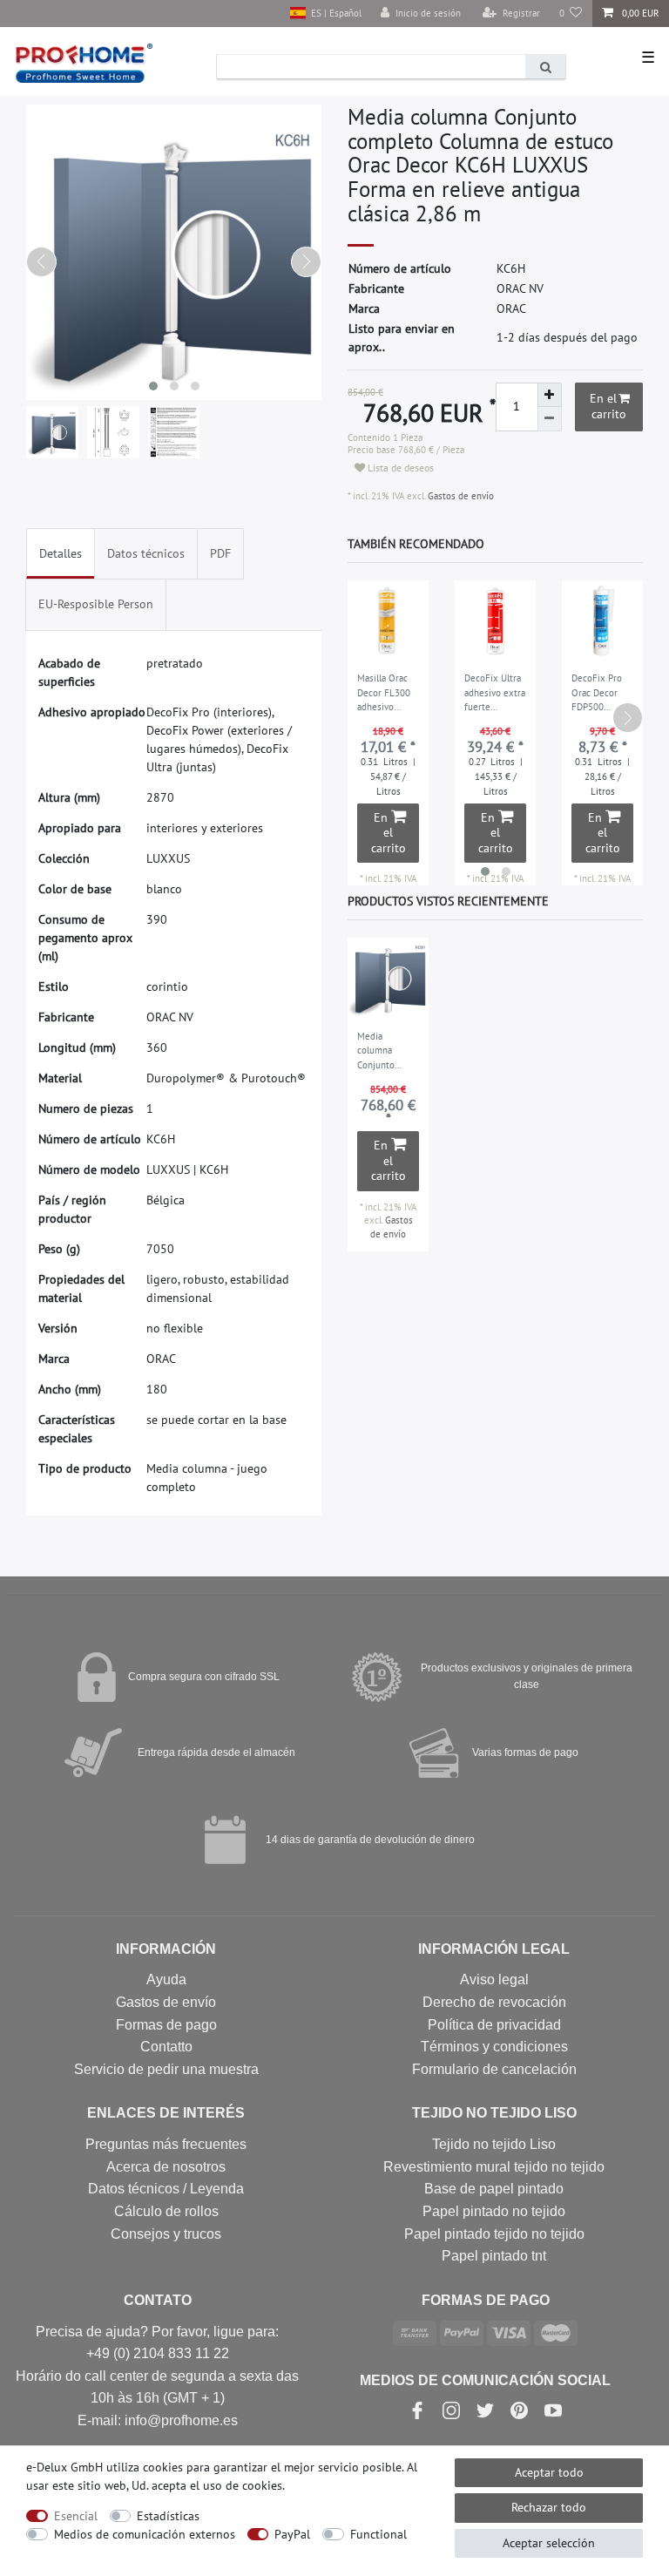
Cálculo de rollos (166, 2211)
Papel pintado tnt (494, 2256)
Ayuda (166, 1979)
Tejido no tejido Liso (494, 2144)
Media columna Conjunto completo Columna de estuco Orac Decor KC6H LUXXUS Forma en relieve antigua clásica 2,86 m (387, 1052)
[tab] (61, 554)
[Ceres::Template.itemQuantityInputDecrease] (550, 419)
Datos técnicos (146, 553)
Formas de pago (166, 2025)
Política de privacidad (494, 2025)
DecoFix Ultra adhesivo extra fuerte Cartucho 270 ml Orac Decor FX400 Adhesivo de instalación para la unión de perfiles (495, 694)
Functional (378, 2534)
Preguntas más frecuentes (166, 2144)
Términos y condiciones (494, 2047)
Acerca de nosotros (166, 2167)
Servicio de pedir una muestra (166, 2069)
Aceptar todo (549, 2472)
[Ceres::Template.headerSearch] (545, 67)
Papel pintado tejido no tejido (494, 2234)
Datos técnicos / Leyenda (166, 2189)
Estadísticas (168, 2516)
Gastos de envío (460, 496)
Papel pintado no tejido (494, 2211)
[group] (388, 978)
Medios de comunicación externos (145, 2534)
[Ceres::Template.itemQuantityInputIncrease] (550, 395)
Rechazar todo (549, 2507)
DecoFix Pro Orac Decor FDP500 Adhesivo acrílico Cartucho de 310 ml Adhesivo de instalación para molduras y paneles (601, 694)
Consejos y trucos (166, 2234)
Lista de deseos (399, 468)
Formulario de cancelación (494, 2069)
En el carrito (608, 406)
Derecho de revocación (494, 2002)
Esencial (76, 2516)
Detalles (61, 553)
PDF (220, 553)
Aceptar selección (549, 2543)
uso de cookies (243, 2485)
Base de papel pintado (494, 2189)
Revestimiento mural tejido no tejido (494, 2167)
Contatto (166, 2047)
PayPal (292, 2534)
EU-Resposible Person (96, 604)
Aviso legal (494, 1979)
